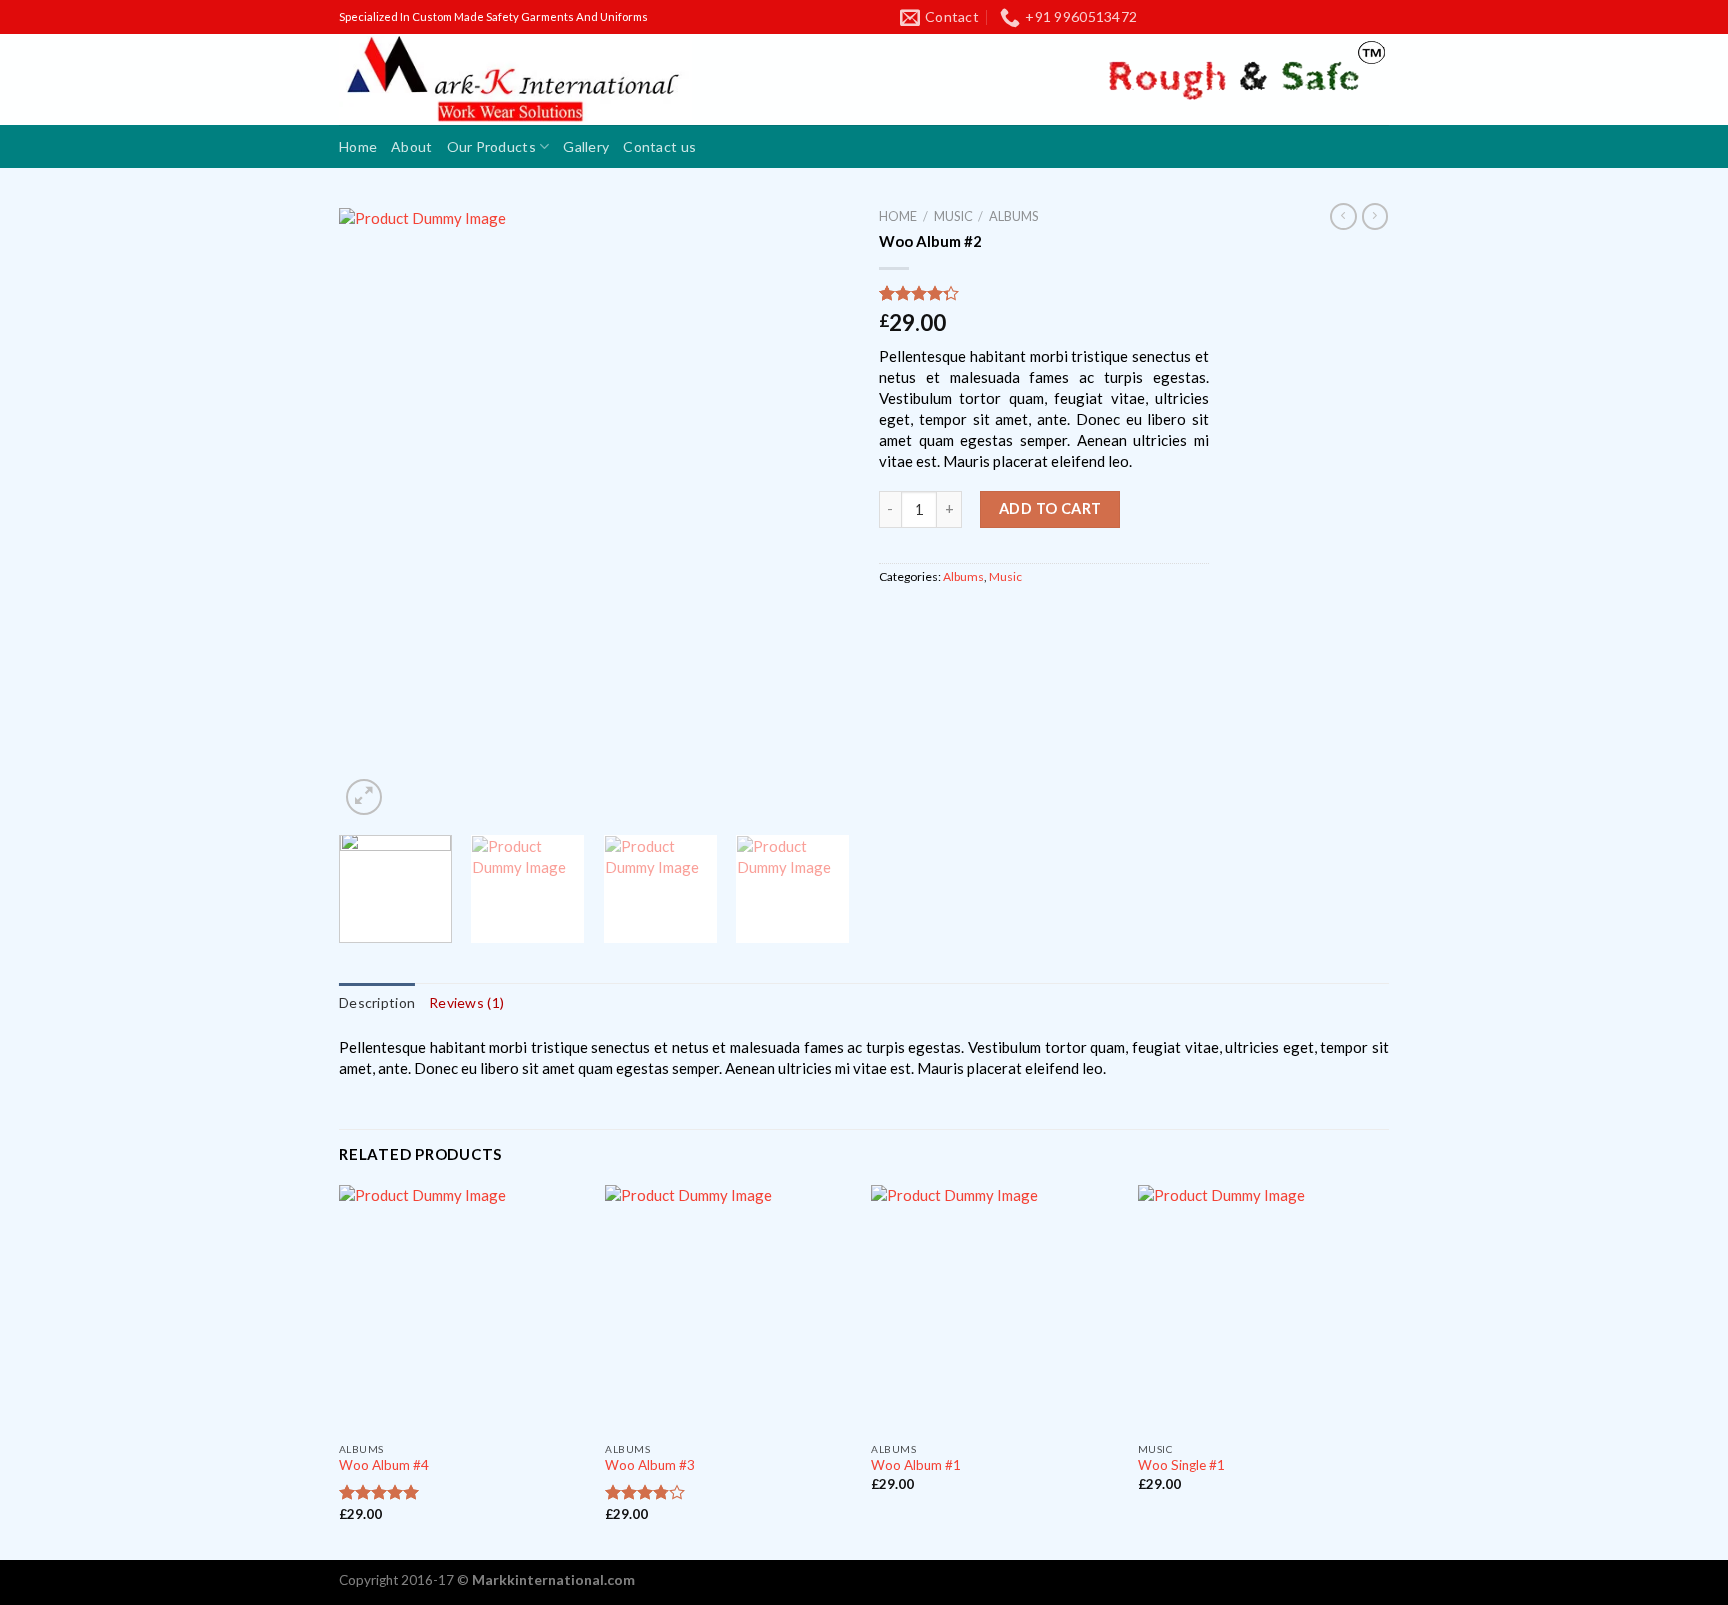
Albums (1013, 216)
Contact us (659, 146)
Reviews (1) (466, 1002)
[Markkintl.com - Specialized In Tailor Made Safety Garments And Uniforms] (515, 79)
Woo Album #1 (916, 1465)
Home (358, 146)
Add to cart (1050, 508)
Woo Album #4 (384, 1465)
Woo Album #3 (650, 1465)
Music (953, 216)
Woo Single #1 (1181, 1465)
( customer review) (944, 293)
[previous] (374, 514)
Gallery (586, 146)
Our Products (491, 146)
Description (377, 1002)
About (411, 146)
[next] (814, 514)
